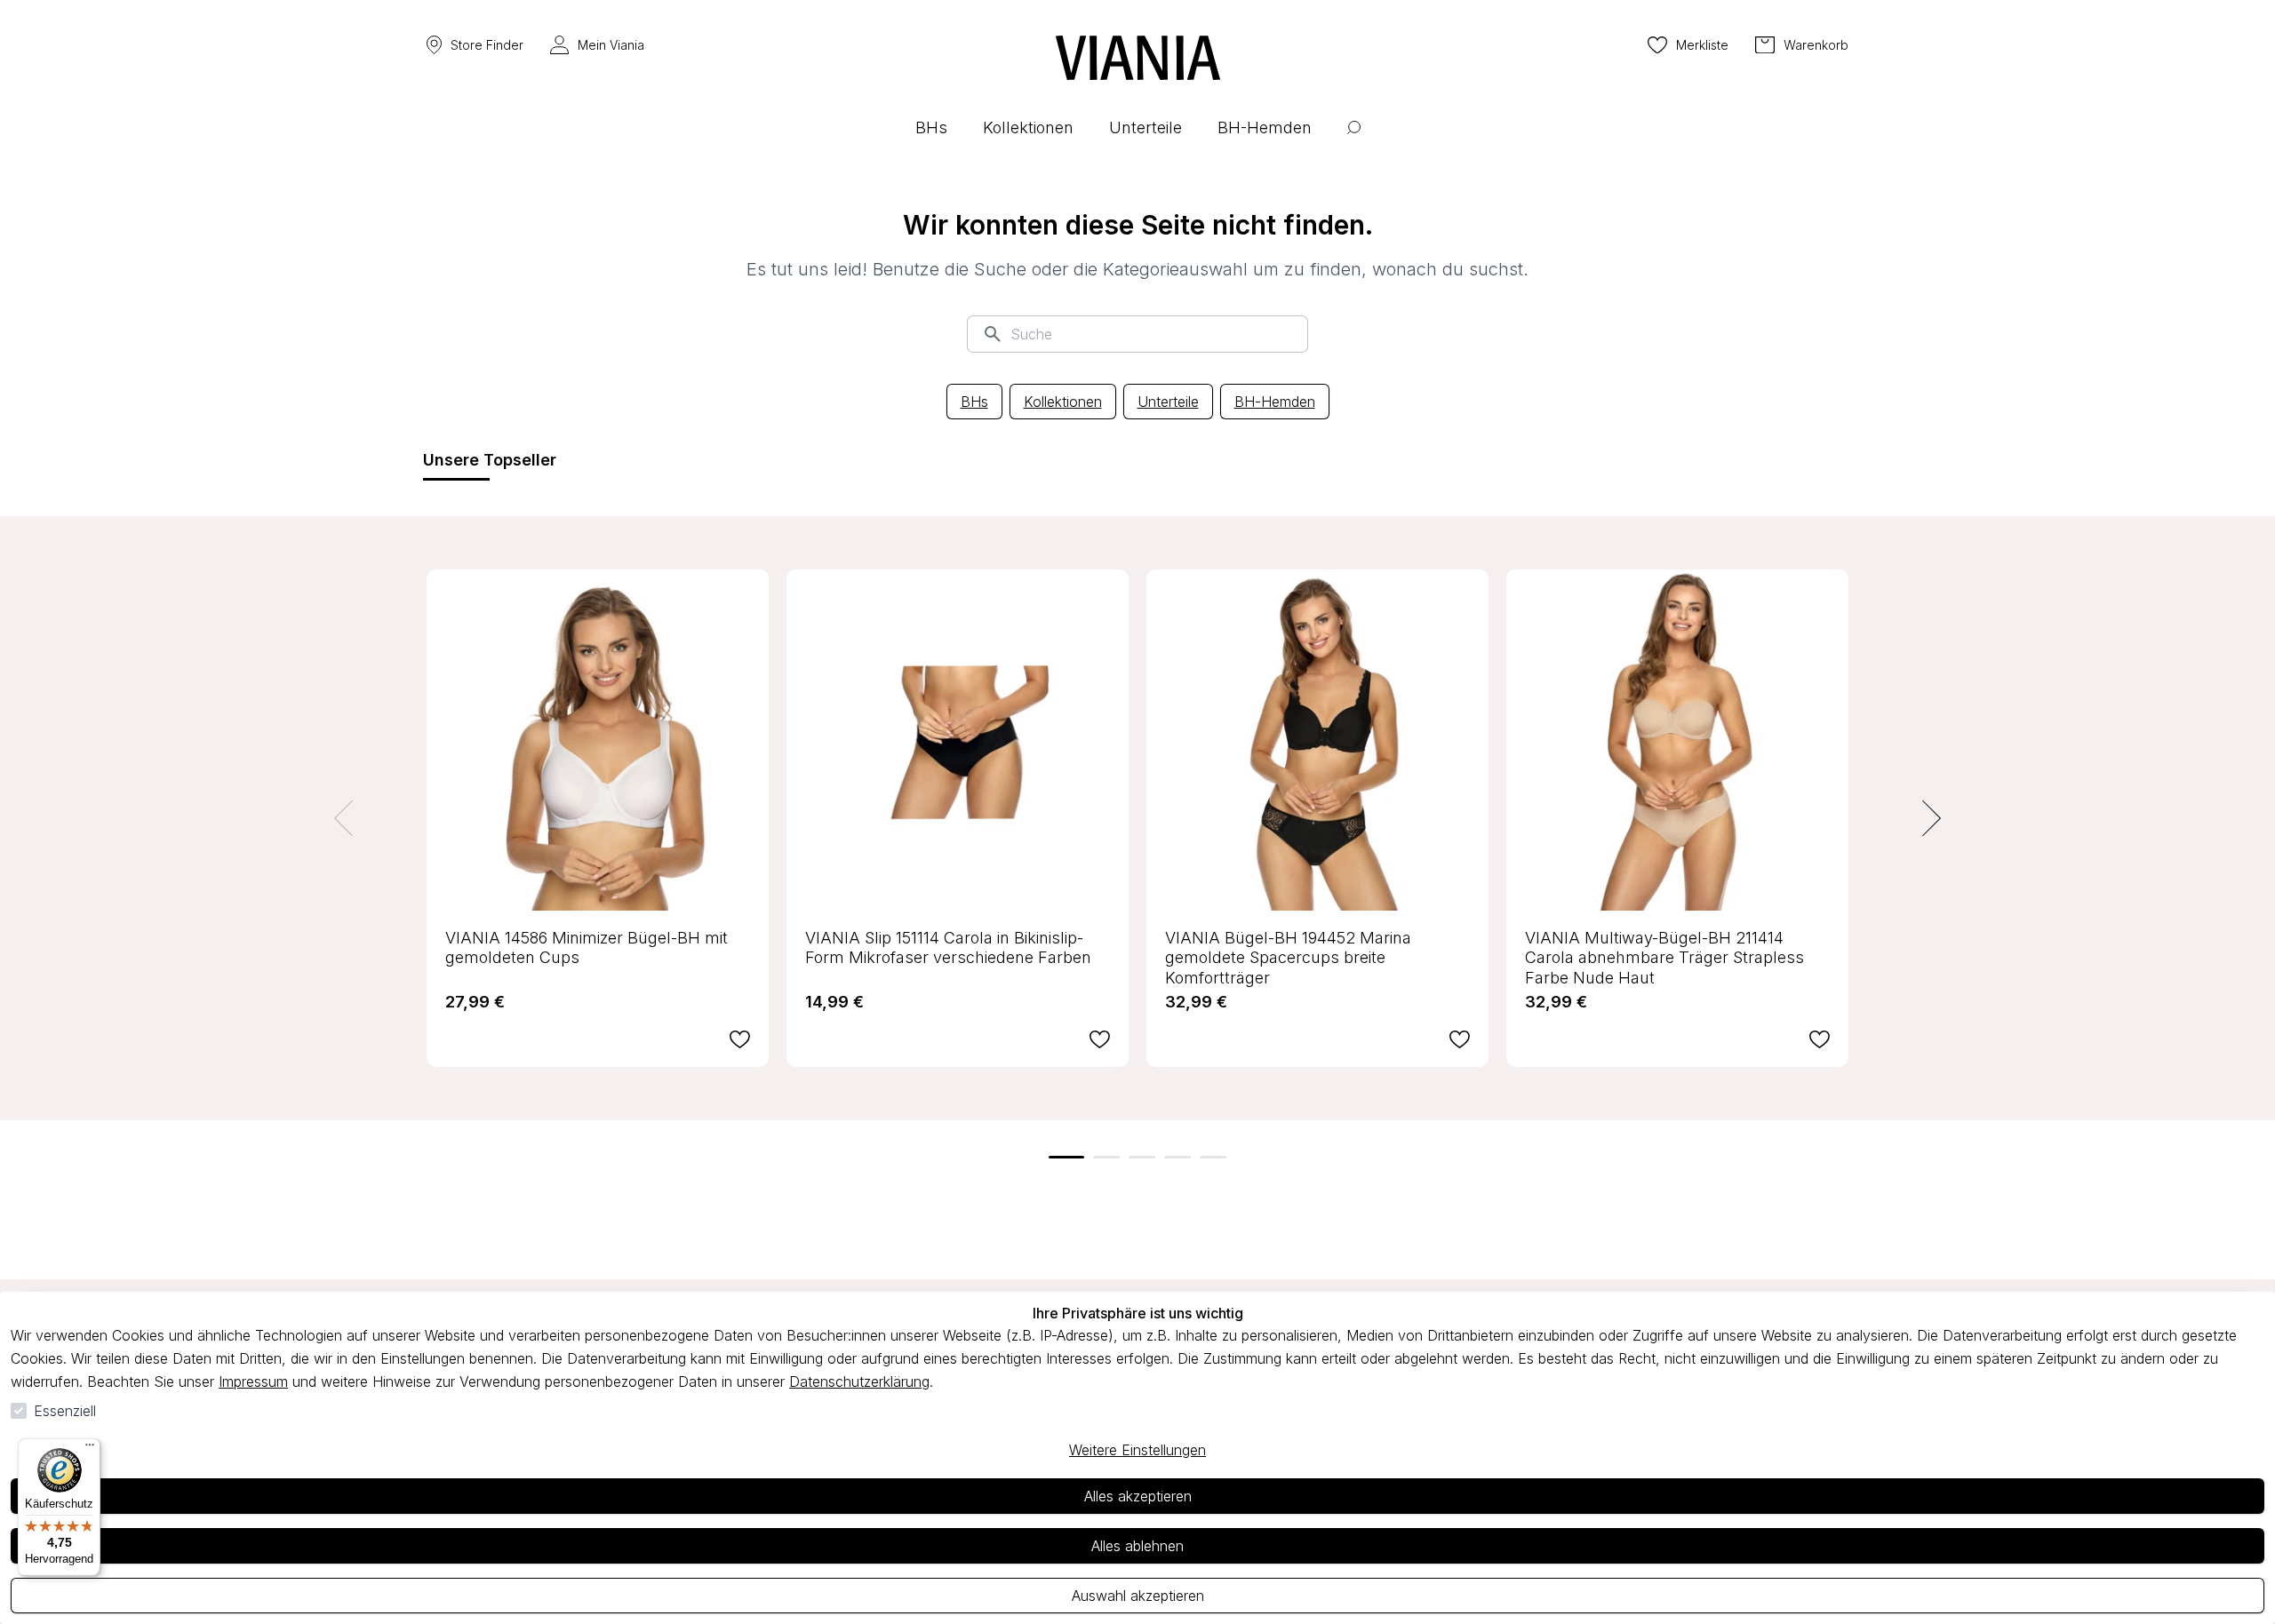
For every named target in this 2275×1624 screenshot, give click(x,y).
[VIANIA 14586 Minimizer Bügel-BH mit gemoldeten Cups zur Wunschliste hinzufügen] (740, 1039)
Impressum (253, 1381)
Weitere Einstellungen (1137, 1450)
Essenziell (65, 1411)
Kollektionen (1063, 402)
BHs (974, 402)
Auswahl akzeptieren (1138, 1596)
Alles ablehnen (1137, 1546)
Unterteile (1168, 402)
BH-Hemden (1275, 402)
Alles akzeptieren (1138, 1496)
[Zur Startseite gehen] (1138, 58)
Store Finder (487, 45)
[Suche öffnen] (1354, 141)
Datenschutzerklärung (859, 1381)
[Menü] (90, 1449)
